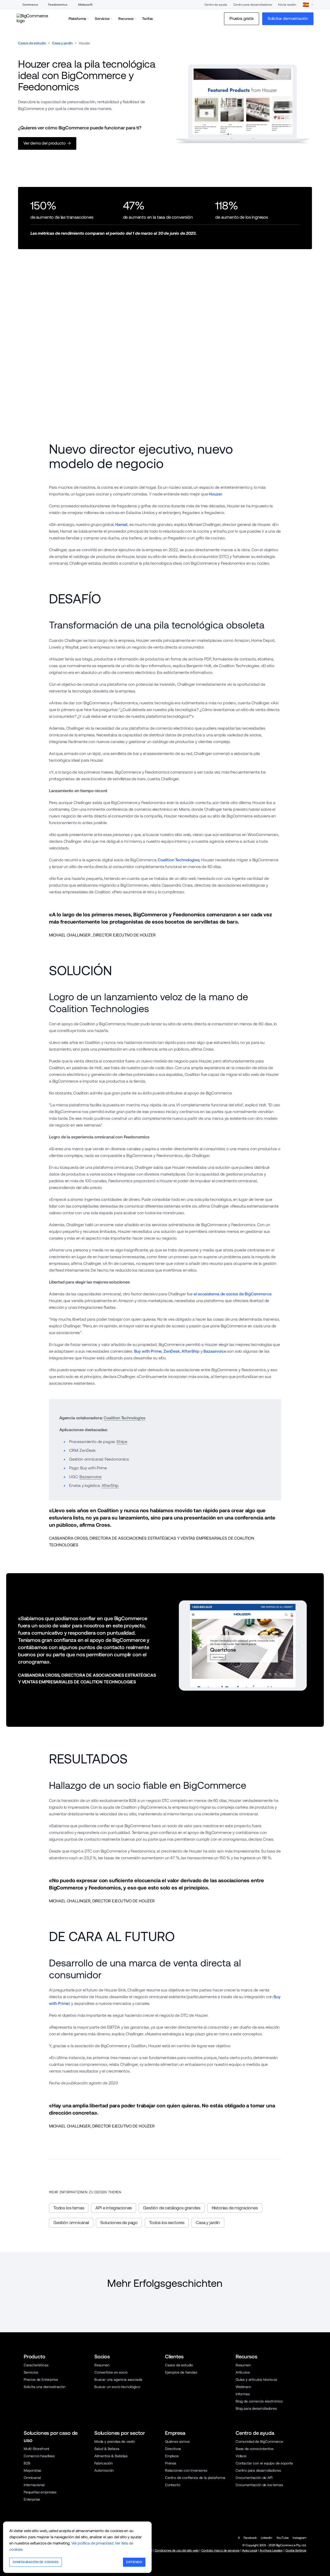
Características (36, 2365)
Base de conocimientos (254, 2449)
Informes (243, 2394)
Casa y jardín (62, 43)
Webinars (243, 2387)
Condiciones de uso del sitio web (177, 2550)
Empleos (172, 2456)
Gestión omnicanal (71, 2223)
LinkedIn (267, 2538)
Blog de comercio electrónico (259, 2401)
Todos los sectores (167, 2223)
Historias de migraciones (235, 2208)
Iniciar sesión (287, 5)
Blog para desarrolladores (256, 2408)
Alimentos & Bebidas (111, 2456)
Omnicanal (32, 2478)
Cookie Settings (296, 2550)
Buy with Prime (148, 1351)
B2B (27, 2463)
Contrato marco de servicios (220, 2550)
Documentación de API (254, 2478)
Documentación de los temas (259, 2485)
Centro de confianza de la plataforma (195, 2478)
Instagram (299, 2538)
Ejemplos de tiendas (181, 2372)
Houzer (215, 494)
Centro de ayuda (216, 5)
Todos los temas (69, 2208)
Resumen (102, 2365)
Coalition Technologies (179, 860)
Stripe (122, 1442)
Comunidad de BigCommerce (259, 2441)
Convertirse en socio (111, 2372)
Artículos (243, 2372)
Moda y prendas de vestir (115, 2441)
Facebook (250, 2538)
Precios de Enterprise (41, 2380)
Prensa (171, 2463)
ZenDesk (172, 1351)
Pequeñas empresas (40, 2492)
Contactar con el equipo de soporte (264, 2463)
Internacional (34, 2485)
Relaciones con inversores (186, 2470)
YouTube (283, 2538)
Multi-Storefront (36, 2449)
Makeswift (85, 5)
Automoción (104, 2470)
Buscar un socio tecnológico (117, 2387)
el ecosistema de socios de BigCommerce (233, 1294)
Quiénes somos (177, 2441)
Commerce (30, 5)
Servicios (31, 2372)
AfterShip (191, 1351)
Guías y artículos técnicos (256, 2380)
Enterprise (32, 2499)
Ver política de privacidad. (93, 2543)
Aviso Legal (249, 2550)
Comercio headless (39, 2456)
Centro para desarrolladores (253, 5)
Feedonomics (58, 5)
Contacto (173, 2485)
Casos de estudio (32, 43)
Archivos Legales (271, 2550)
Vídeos (241, 2456)
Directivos (173, 2449)
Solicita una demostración (45, 2387)
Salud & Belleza (107, 2449)
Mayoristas (32, 2470)
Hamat (121, 525)
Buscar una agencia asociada (118, 2380)
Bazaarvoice (215, 1351)
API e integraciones (114, 2208)
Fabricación (104, 2463)
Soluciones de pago (119, 2223)
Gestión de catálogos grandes (172, 2208)
